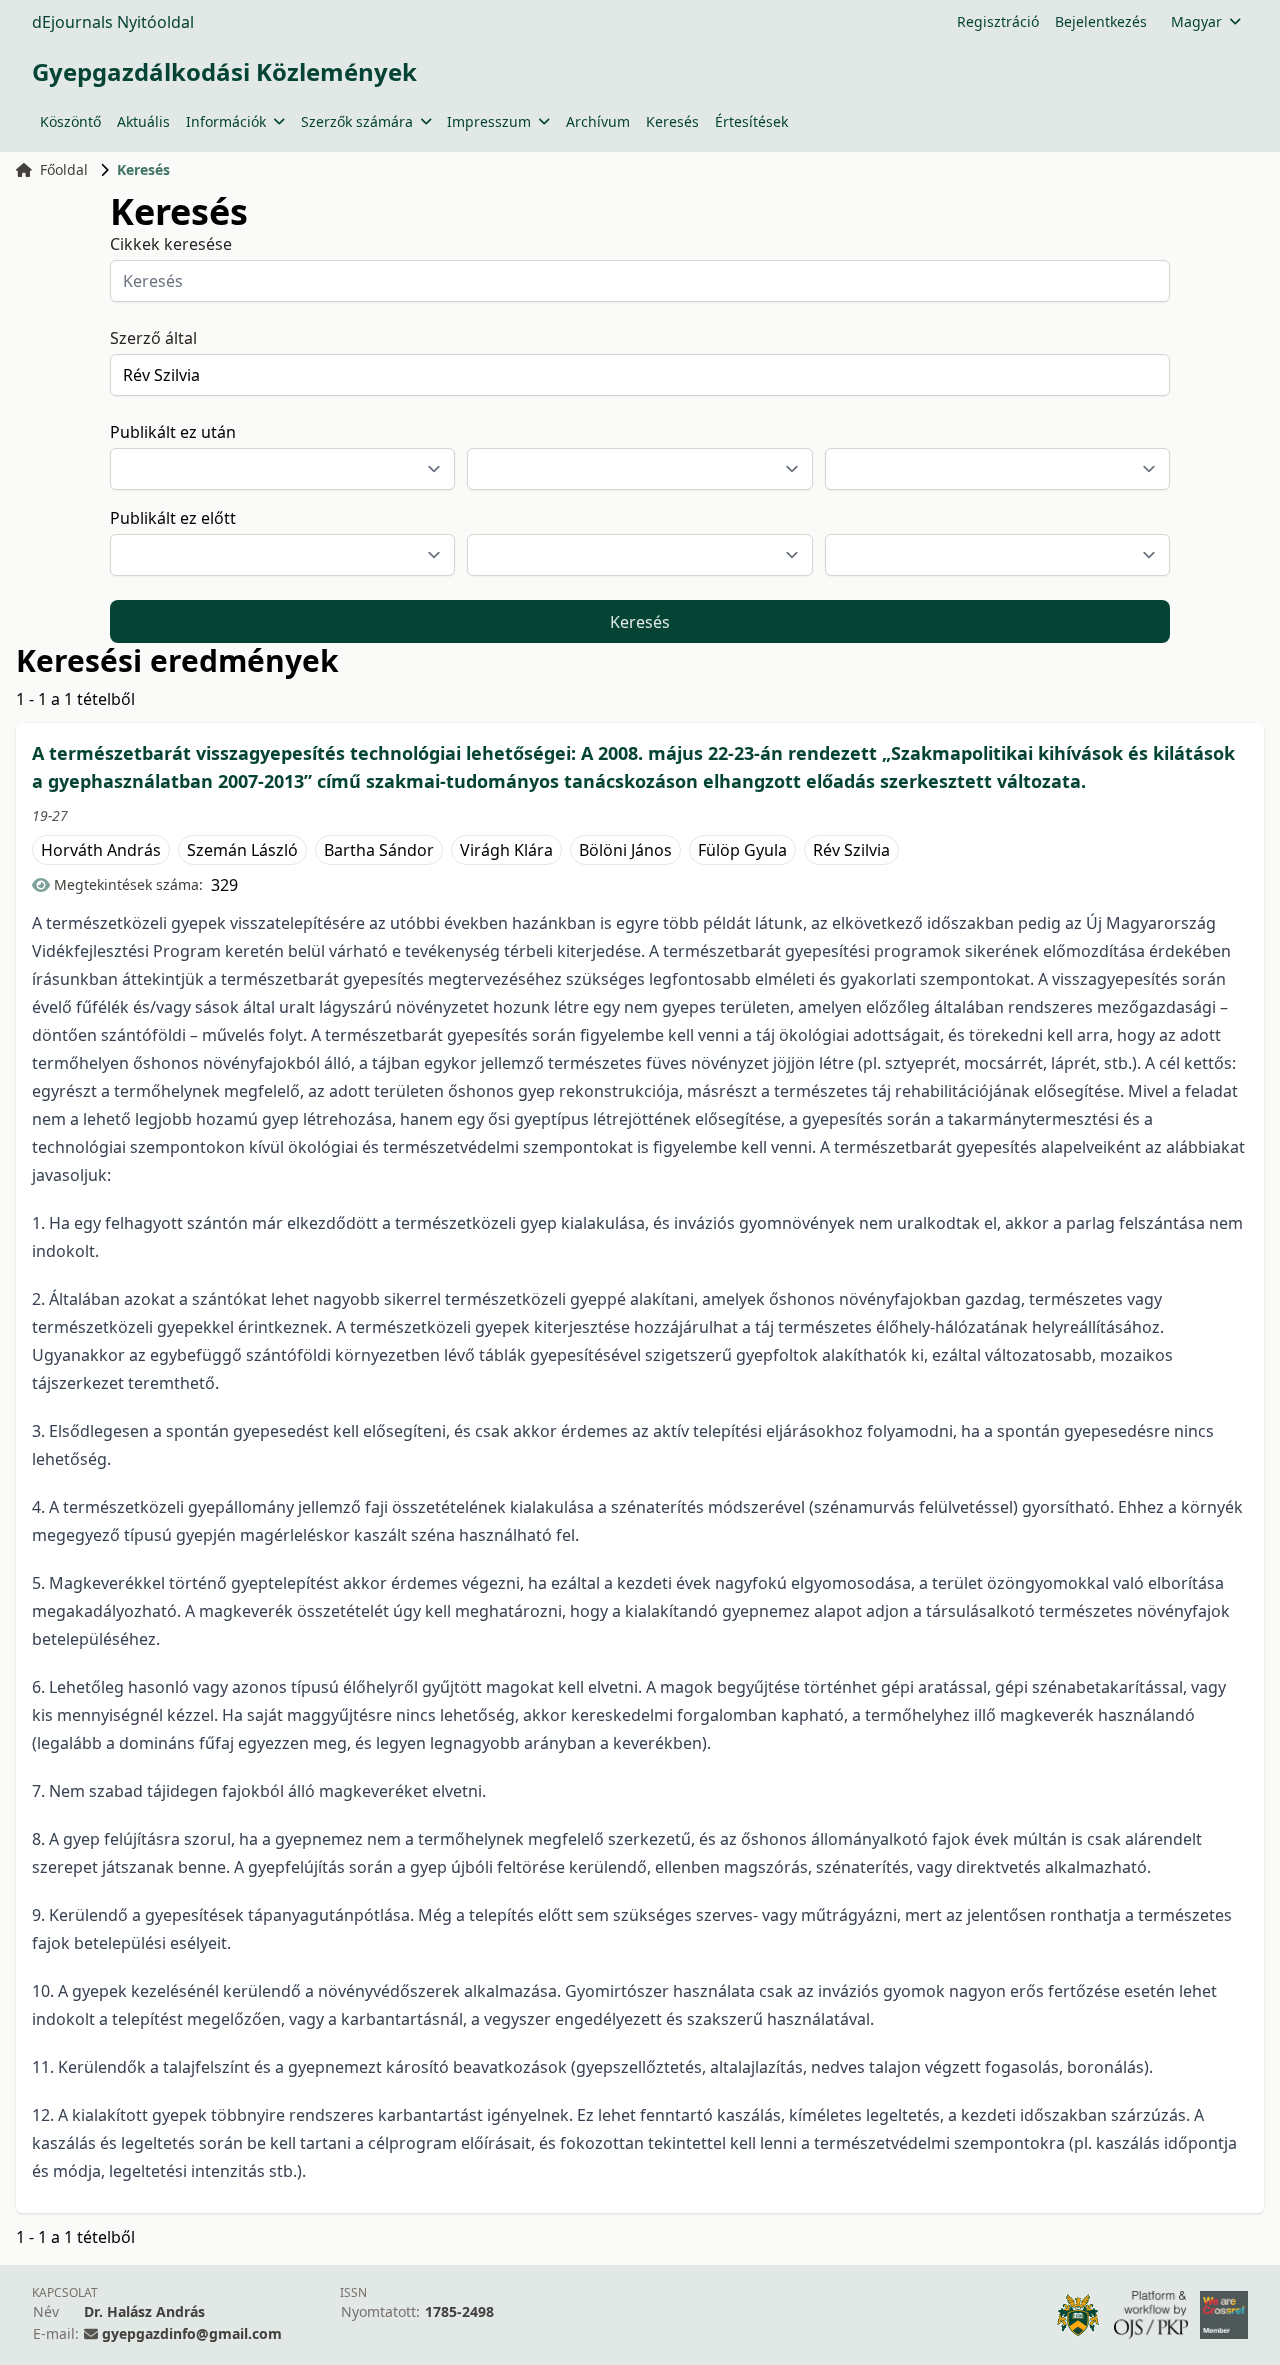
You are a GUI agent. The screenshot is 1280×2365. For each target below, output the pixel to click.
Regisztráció (998, 21)
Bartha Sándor (379, 850)
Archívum (598, 121)
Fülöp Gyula (742, 850)
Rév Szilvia (851, 850)
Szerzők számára (357, 121)
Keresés (672, 121)
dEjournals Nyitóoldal (113, 22)
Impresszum (489, 121)
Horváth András (101, 850)
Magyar (1196, 21)
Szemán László (242, 850)
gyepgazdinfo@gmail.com (192, 2333)
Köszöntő (70, 121)
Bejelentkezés (1101, 21)
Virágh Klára (506, 850)
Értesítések (751, 121)
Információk (226, 121)
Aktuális (143, 121)
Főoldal (64, 169)
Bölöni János (625, 850)
